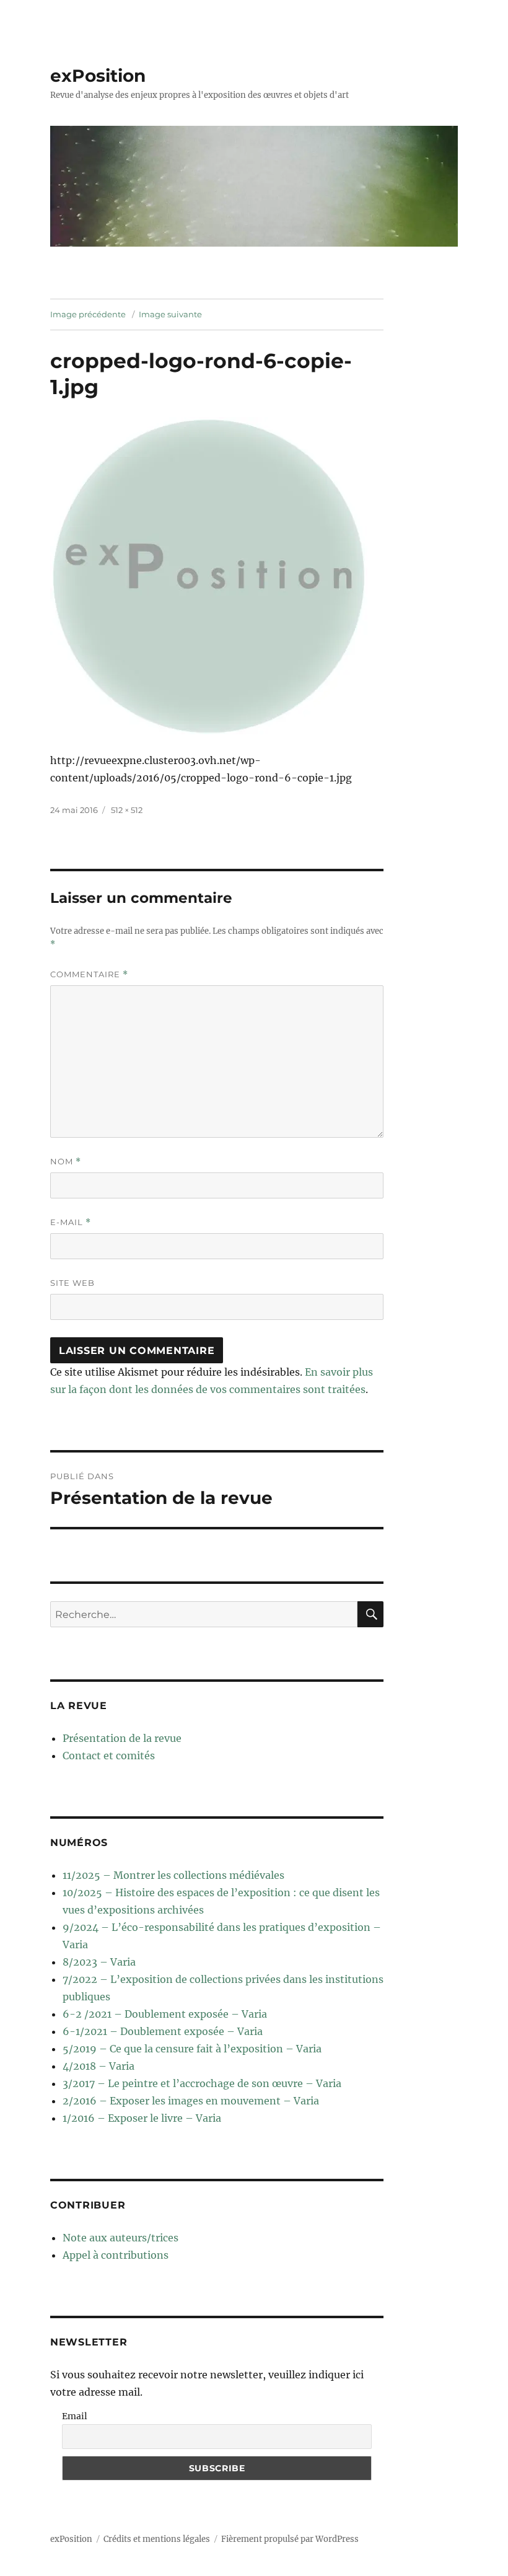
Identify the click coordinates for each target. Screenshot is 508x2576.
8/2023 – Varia (99, 1962)
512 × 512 (127, 810)
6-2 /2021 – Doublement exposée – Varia (165, 2014)
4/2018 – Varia (99, 2066)
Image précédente (88, 314)
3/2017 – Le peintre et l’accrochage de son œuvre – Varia (202, 2083)
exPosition (98, 76)
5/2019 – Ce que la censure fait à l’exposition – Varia (192, 2049)
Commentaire (89, 974)
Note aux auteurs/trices (120, 2238)
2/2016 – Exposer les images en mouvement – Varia (191, 2101)
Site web (72, 1283)
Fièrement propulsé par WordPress (290, 2539)
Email (75, 2416)
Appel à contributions (116, 2255)
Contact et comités (109, 1756)
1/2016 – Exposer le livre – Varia (142, 2118)
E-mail (71, 1222)
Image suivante (170, 314)
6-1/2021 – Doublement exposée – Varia (163, 2031)
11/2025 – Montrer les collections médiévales (173, 1875)
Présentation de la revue (122, 1738)
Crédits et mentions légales (157, 2539)
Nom (66, 1162)
